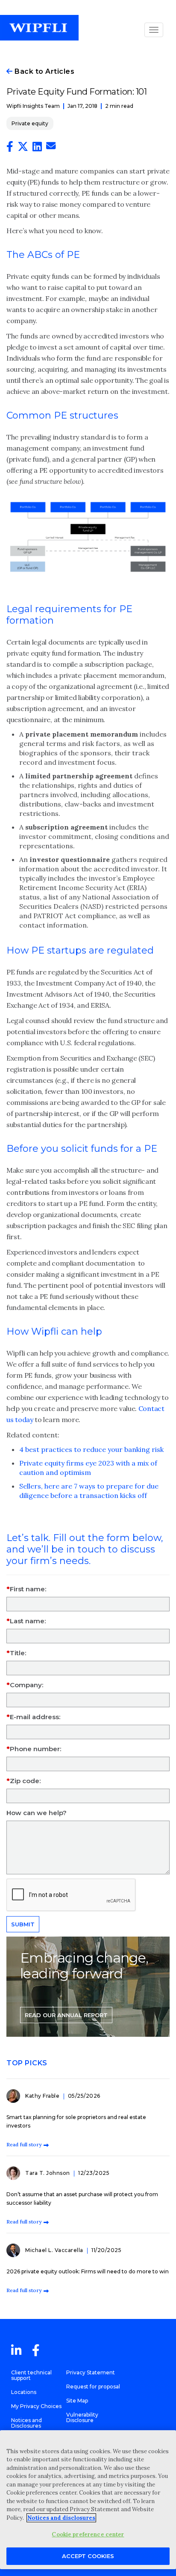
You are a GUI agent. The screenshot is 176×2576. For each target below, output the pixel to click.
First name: (28, 1589)
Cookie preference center (88, 2534)
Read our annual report (66, 2015)
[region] (88, 2500)
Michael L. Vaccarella (55, 2250)
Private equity (30, 123)
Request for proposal (93, 2387)
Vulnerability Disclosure (82, 2417)
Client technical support (31, 2375)
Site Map (77, 2401)
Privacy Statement (91, 2372)
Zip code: (25, 1781)
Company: (26, 1685)
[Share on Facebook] (10, 148)
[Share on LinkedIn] (37, 148)
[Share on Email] (51, 147)
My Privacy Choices (36, 2406)
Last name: (28, 1621)
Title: (18, 1653)
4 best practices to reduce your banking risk (91, 1449)
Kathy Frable (43, 2096)
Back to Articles (44, 71)
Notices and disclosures (61, 2518)
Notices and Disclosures (26, 2423)
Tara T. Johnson (48, 2173)
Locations (24, 2392)
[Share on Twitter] (23, 148)
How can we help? (37, 1813)
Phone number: (35, 1749)
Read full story (24, 2144)
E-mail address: (35, 1717)
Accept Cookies (88, 2556)
